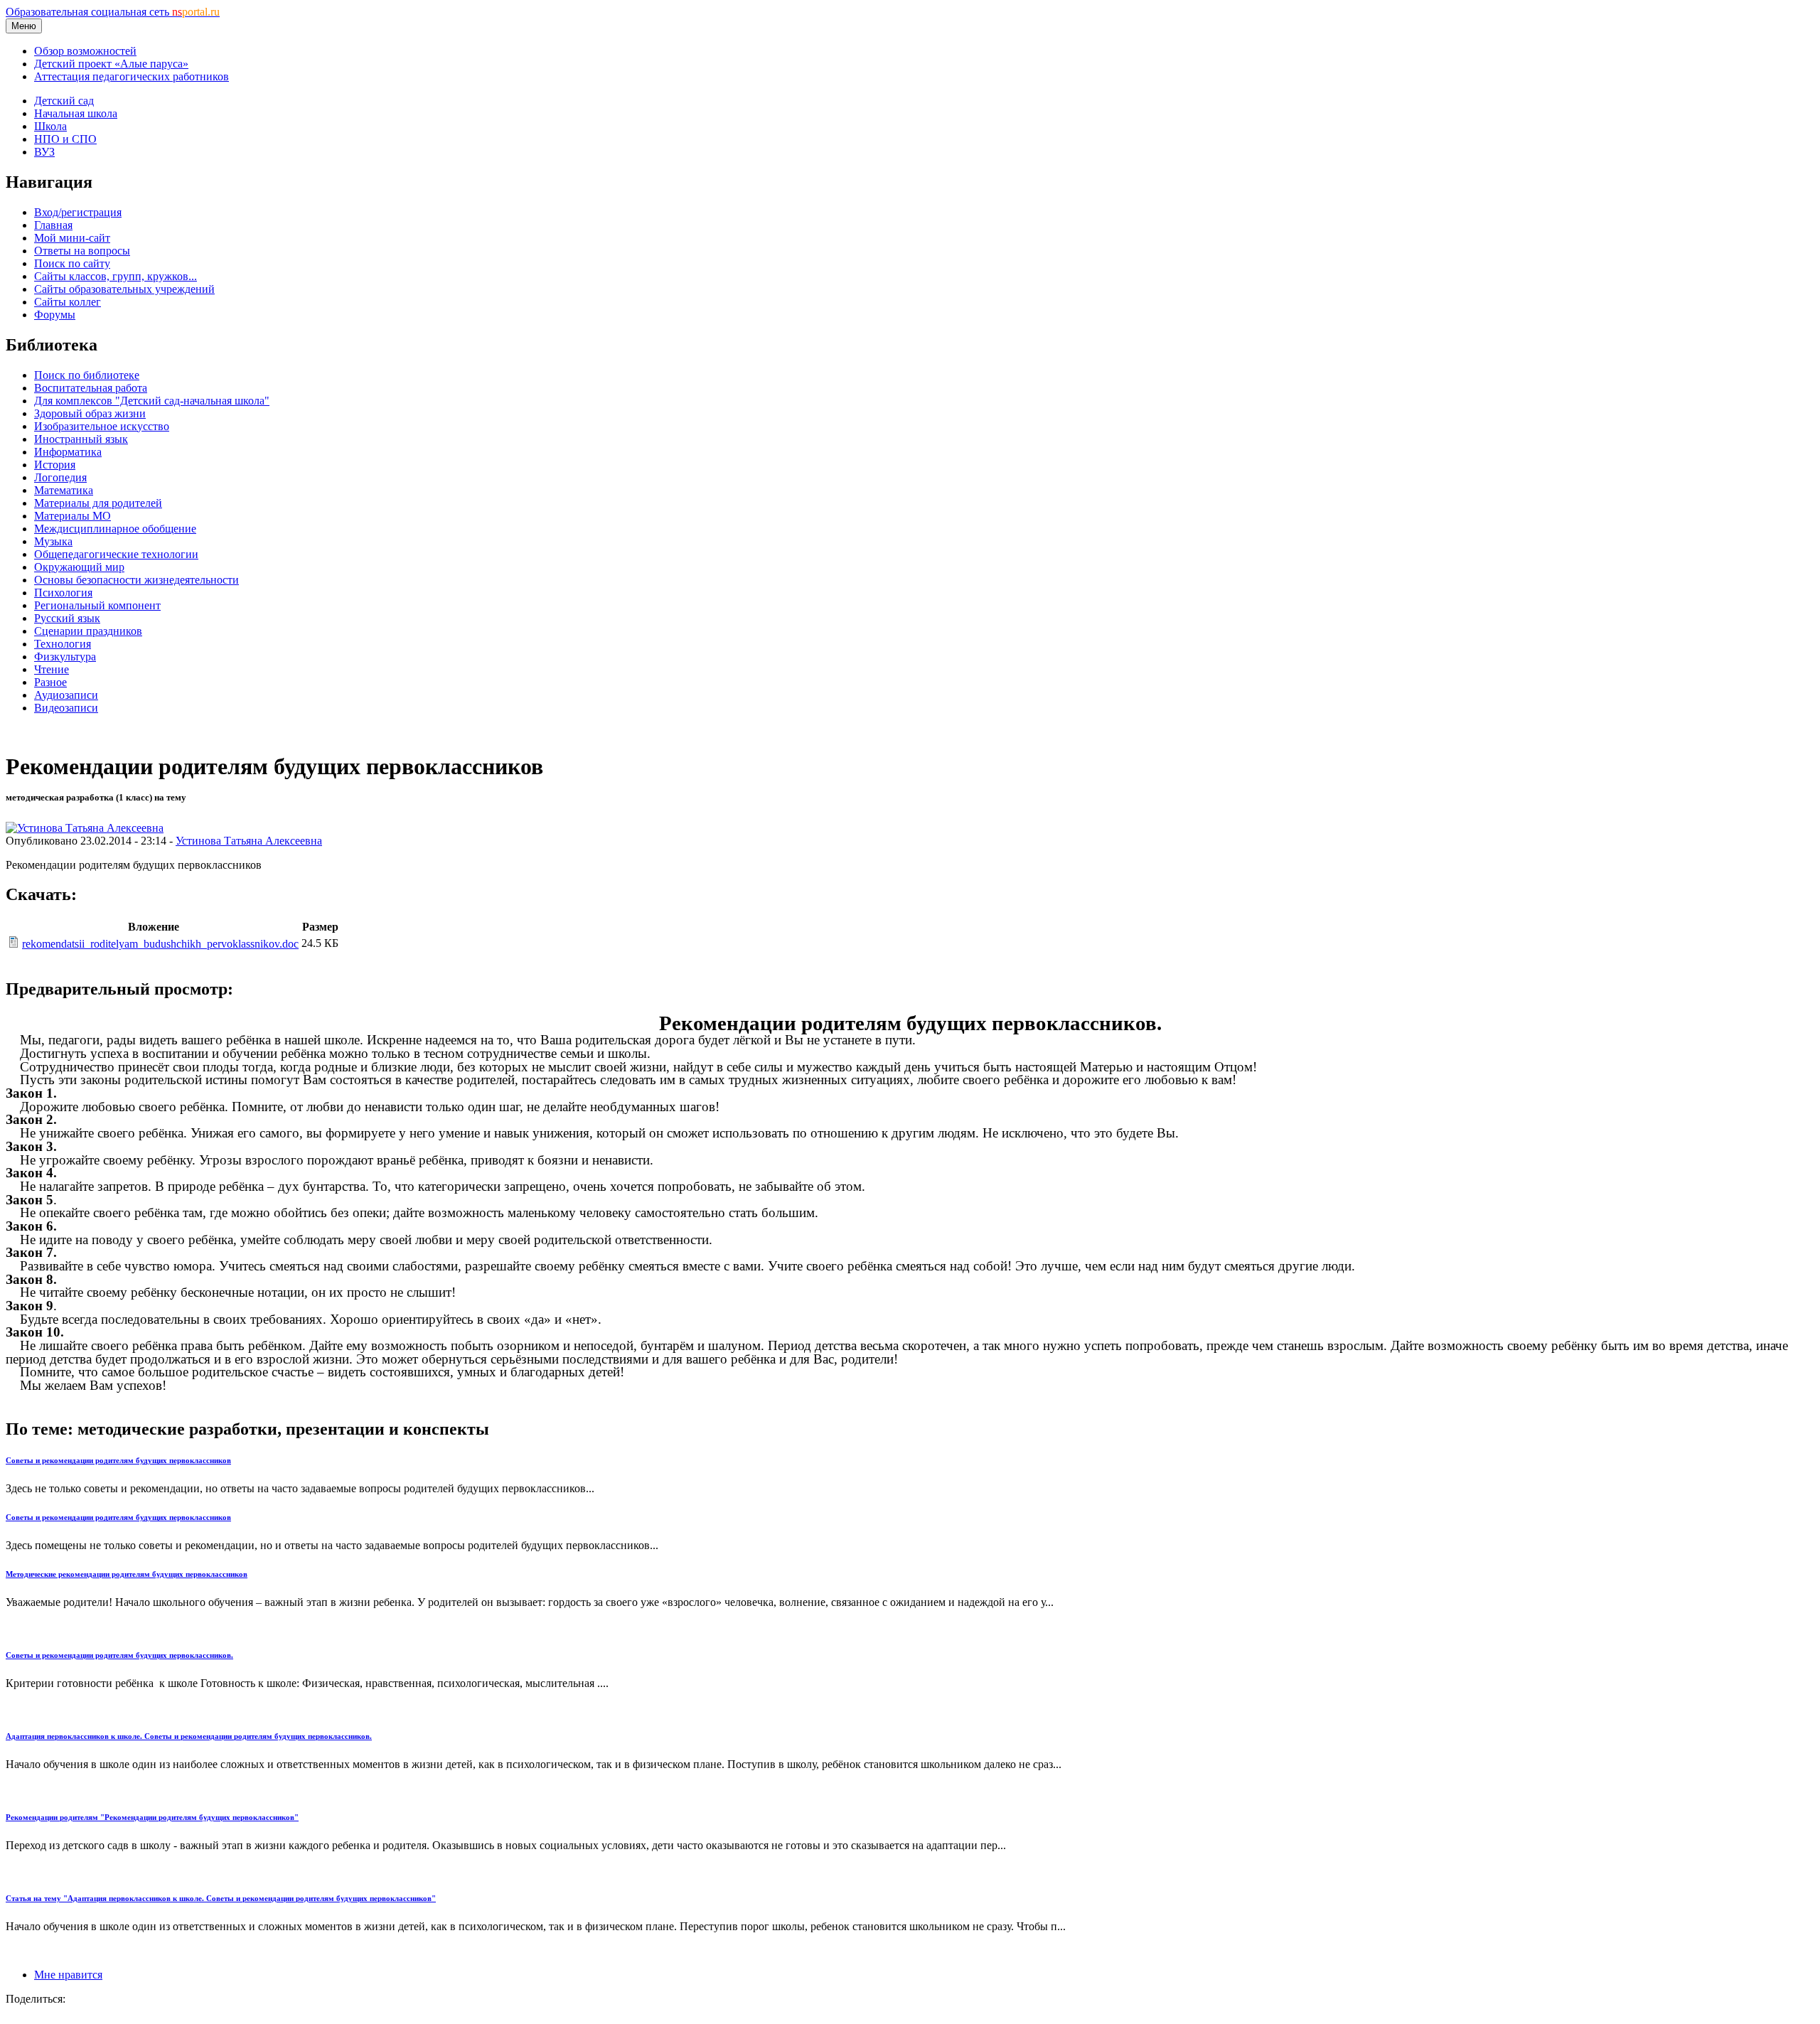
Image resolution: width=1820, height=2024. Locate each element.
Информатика (68, 452)
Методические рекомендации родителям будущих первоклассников (127, 1574)
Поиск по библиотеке (87, 375)
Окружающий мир (79, 567)
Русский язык (67, 618)
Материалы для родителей (98, 503)
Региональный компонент (97, 605)
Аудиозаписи (66, 695)
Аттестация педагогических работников (132, 76)
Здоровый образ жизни (90, 413)
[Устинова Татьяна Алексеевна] (85, 828)
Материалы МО (73, 516)
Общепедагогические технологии (116, 554)
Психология (63, 593)
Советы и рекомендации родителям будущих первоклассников (118, 1460)
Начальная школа (76, 113)
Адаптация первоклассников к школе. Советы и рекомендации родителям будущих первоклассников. (189, 1736)
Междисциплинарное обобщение (115, 529)
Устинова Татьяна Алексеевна (249, 841)
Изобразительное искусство (102, 426)
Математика (64, 490)
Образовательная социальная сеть (113, 12)
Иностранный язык (81, 439)
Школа (50, 126)
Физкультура (65, 657)
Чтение (52, 669)
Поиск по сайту (72, 263)
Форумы (55, 315)
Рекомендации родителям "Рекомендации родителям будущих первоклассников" (152, 1817)
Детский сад (64, 101)
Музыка (53, 541)
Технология (63, 644)
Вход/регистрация (78, 212)
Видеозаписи (66, 708)
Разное (50, 682)
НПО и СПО (65, 139)
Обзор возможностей (85, 51)
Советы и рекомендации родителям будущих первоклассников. (119, 1655)
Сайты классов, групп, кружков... (116, 276)
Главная (53, 225)
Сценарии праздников (88, 631)
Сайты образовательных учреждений (124, 289)
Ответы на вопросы (82, 251)
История (55, 465)
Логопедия (60, 477)
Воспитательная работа (91, 388)
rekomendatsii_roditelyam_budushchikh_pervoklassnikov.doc (160, 944)
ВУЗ (44, 152)
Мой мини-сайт (72, 238)
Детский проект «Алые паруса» (111, 64)
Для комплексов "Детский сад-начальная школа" (152, 401)
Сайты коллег (68, 302)
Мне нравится (68, 1975)
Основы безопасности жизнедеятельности (136, 580)
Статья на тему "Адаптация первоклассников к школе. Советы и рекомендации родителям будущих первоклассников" (221, 1898)
